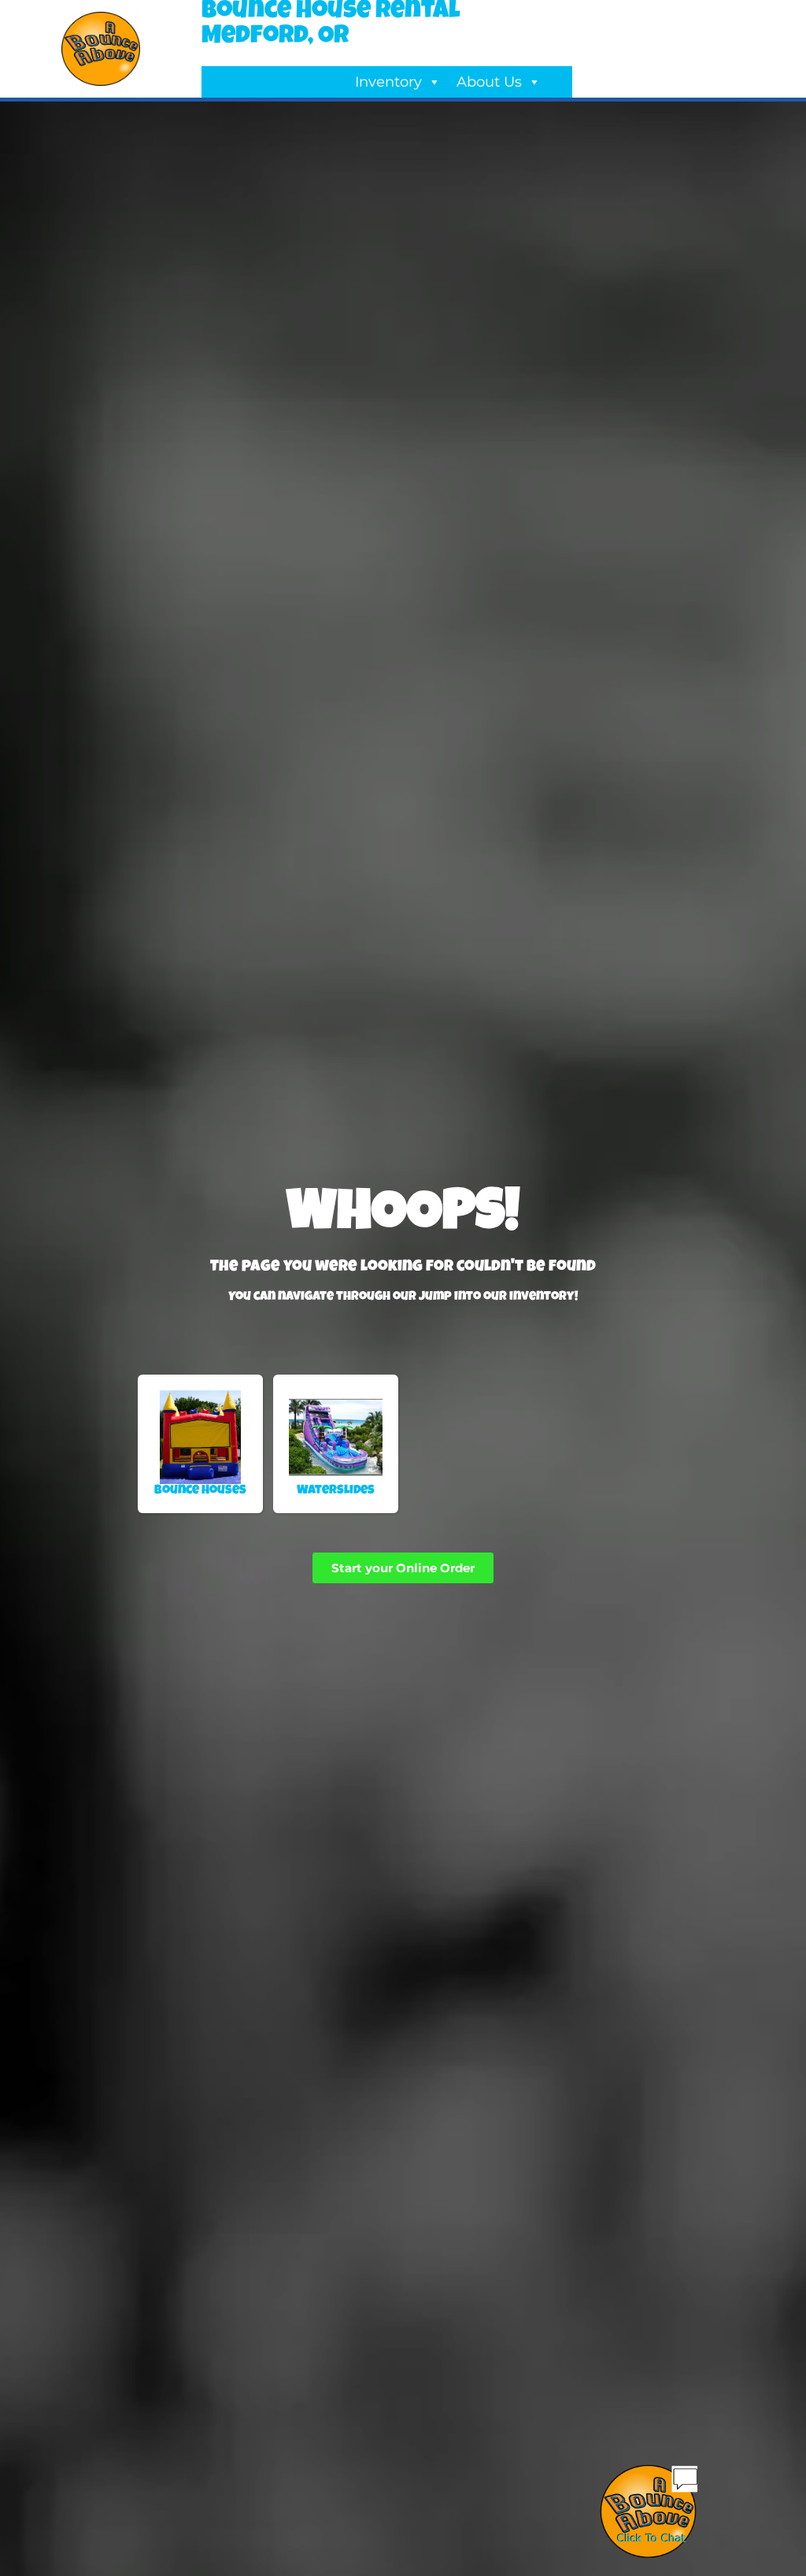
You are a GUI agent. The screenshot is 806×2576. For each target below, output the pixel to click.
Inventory (388, 82)
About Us (489, 82)
